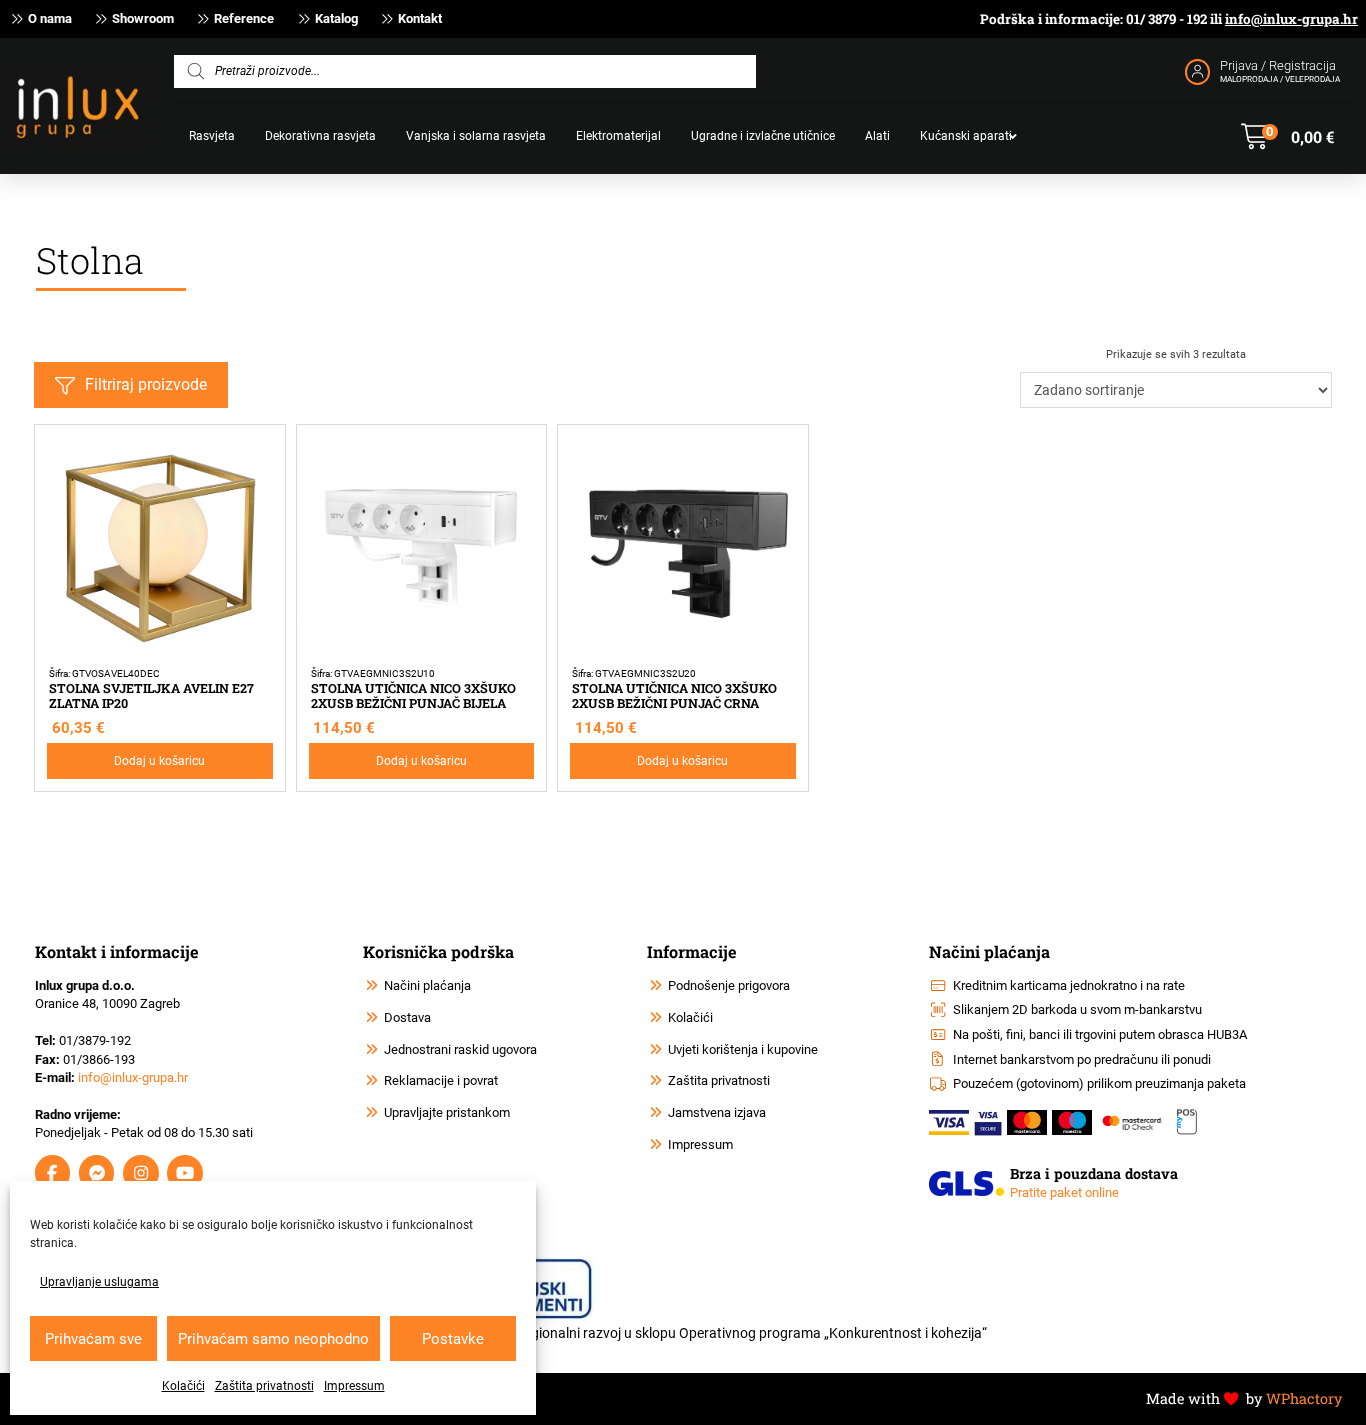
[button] (1287, 137)
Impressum (354, 1386)
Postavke (453, 1339)
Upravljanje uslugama (99, 1282)
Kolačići (183, 1386)
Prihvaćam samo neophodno (273, 1339)
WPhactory (1304, 1398)
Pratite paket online (1064, 1192)
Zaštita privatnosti (264, 1386)
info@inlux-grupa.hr (1291, 19)
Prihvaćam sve (93, 1339)
